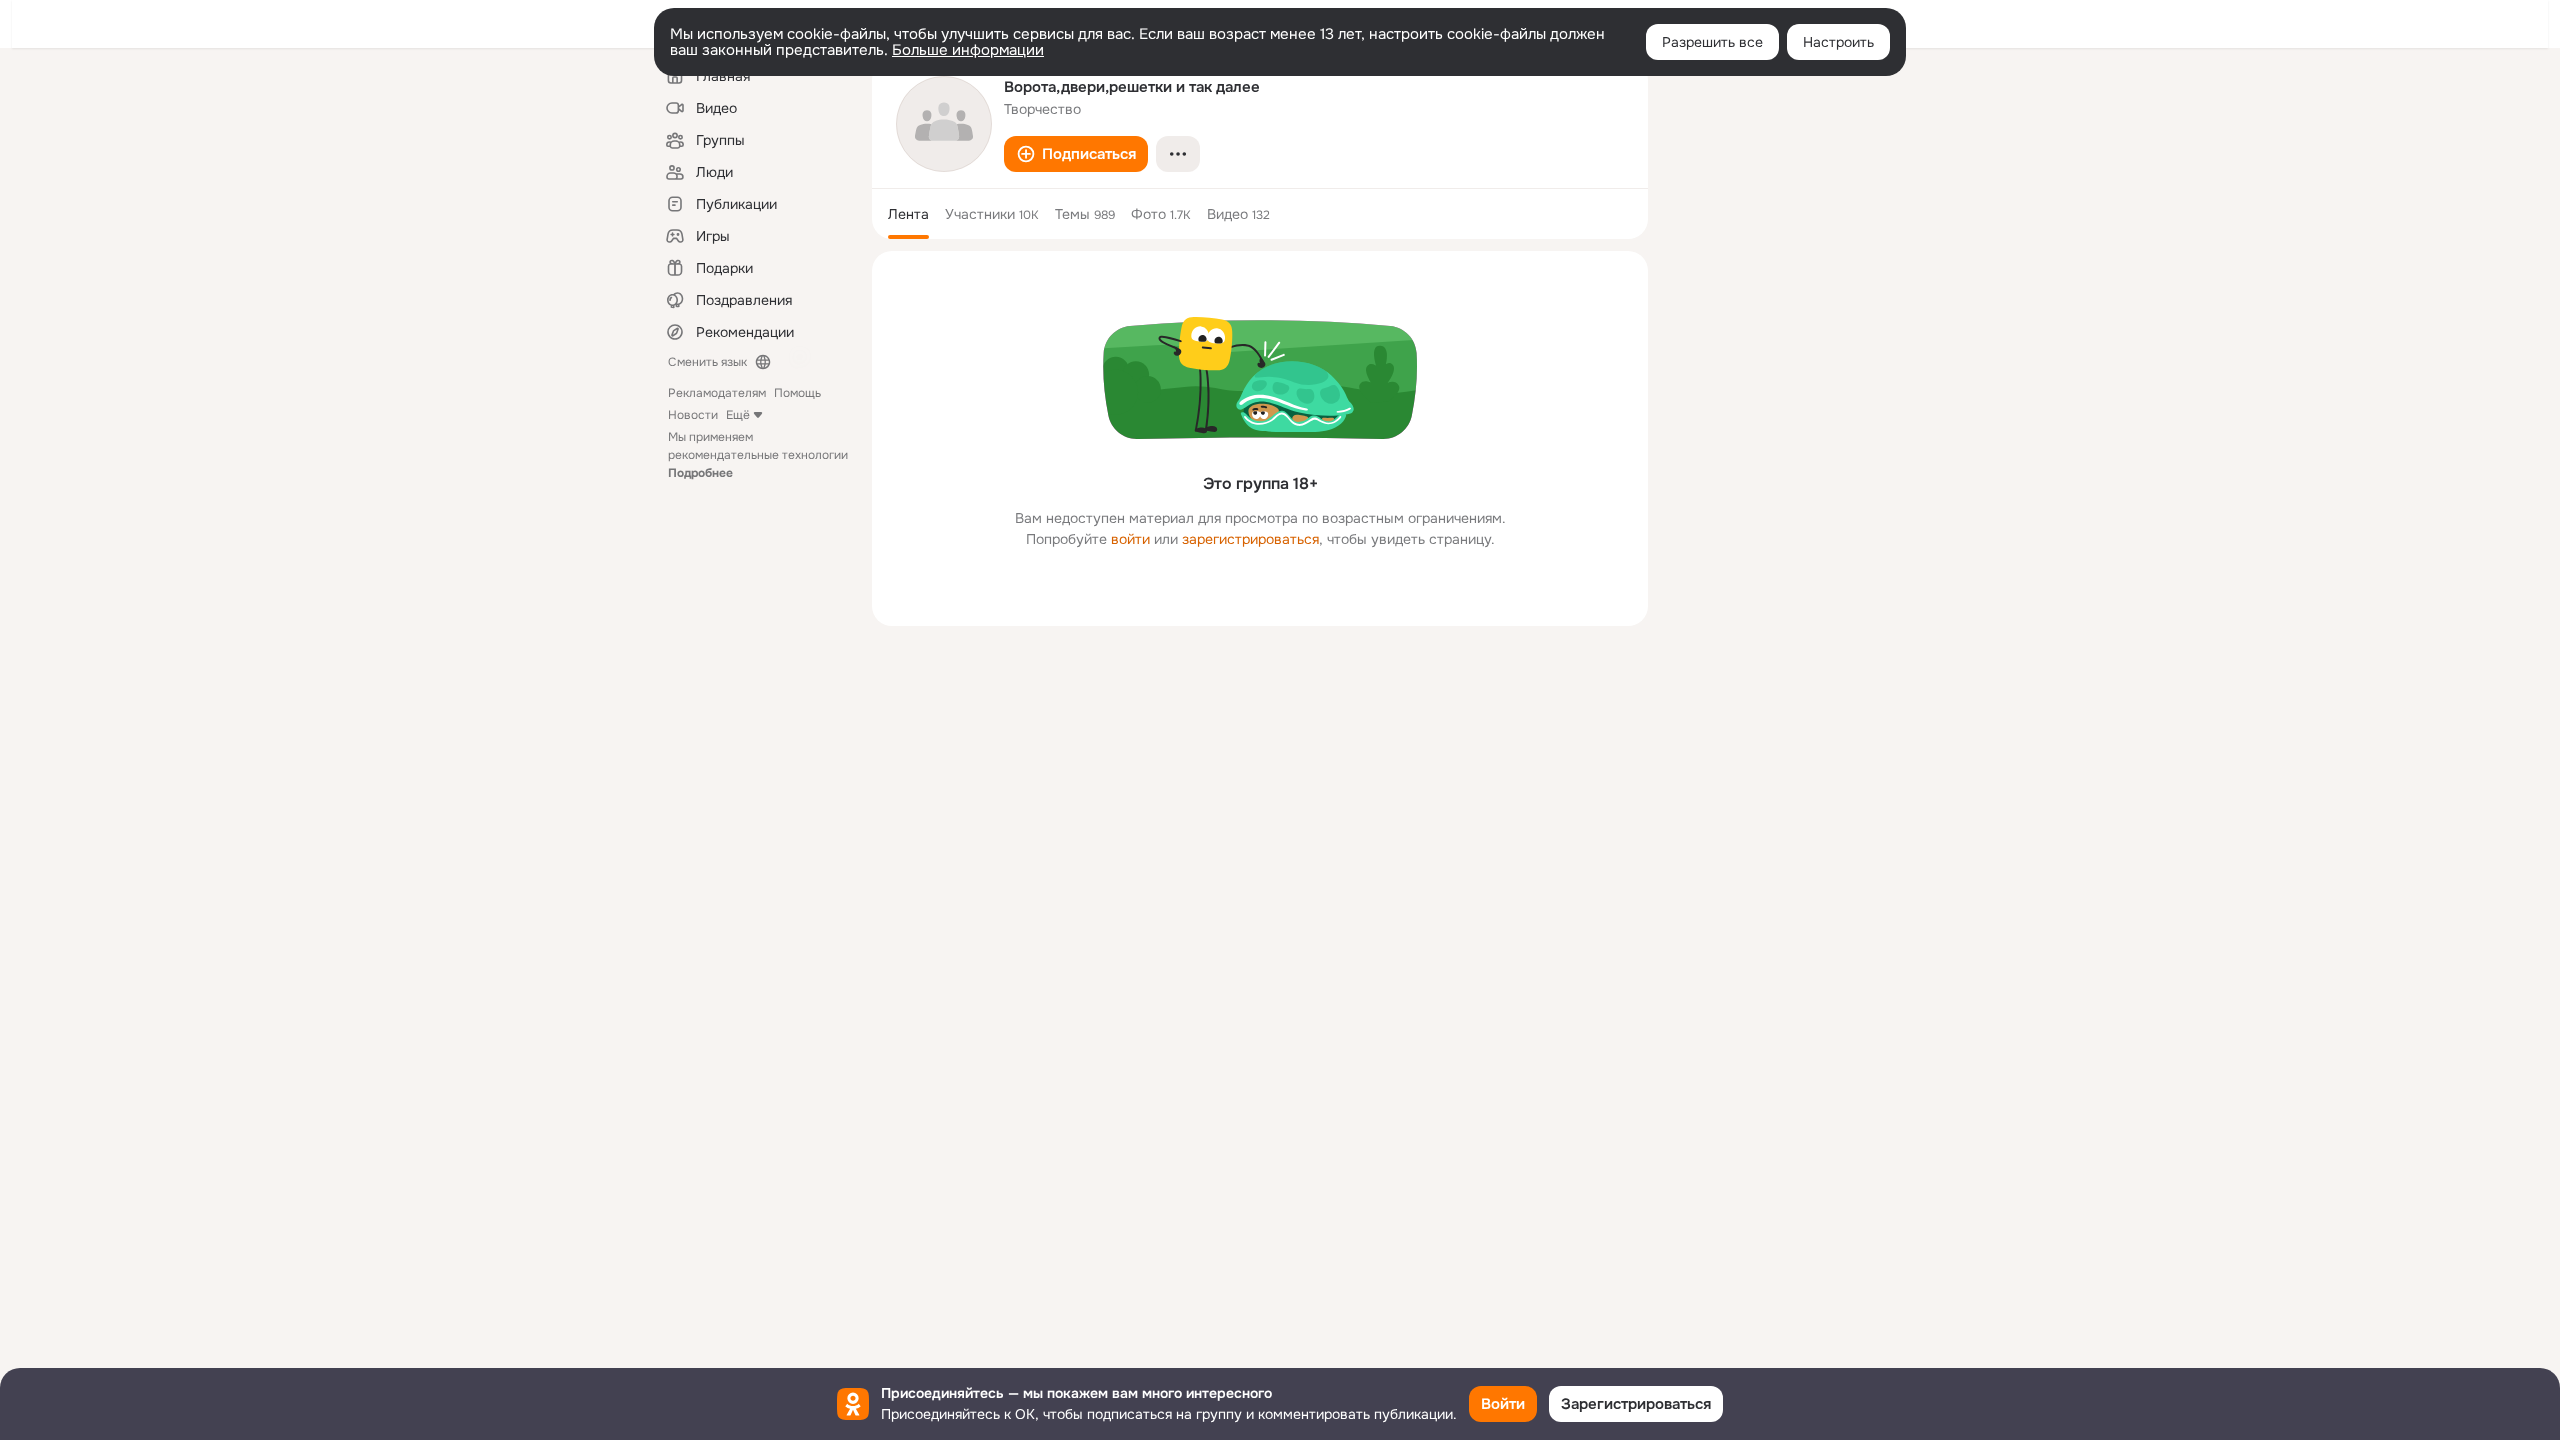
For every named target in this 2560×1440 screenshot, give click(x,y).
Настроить (1838, 42)
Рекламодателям (717, 393)
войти (1130, 539)
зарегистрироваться (1250, 539)
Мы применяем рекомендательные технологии (758, 455)
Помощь (797, 393)
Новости (693, 415)
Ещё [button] (738, 415)
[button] (1076, 154)
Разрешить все (1712, 42)
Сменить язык (707, 362)
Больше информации (968, 50)
